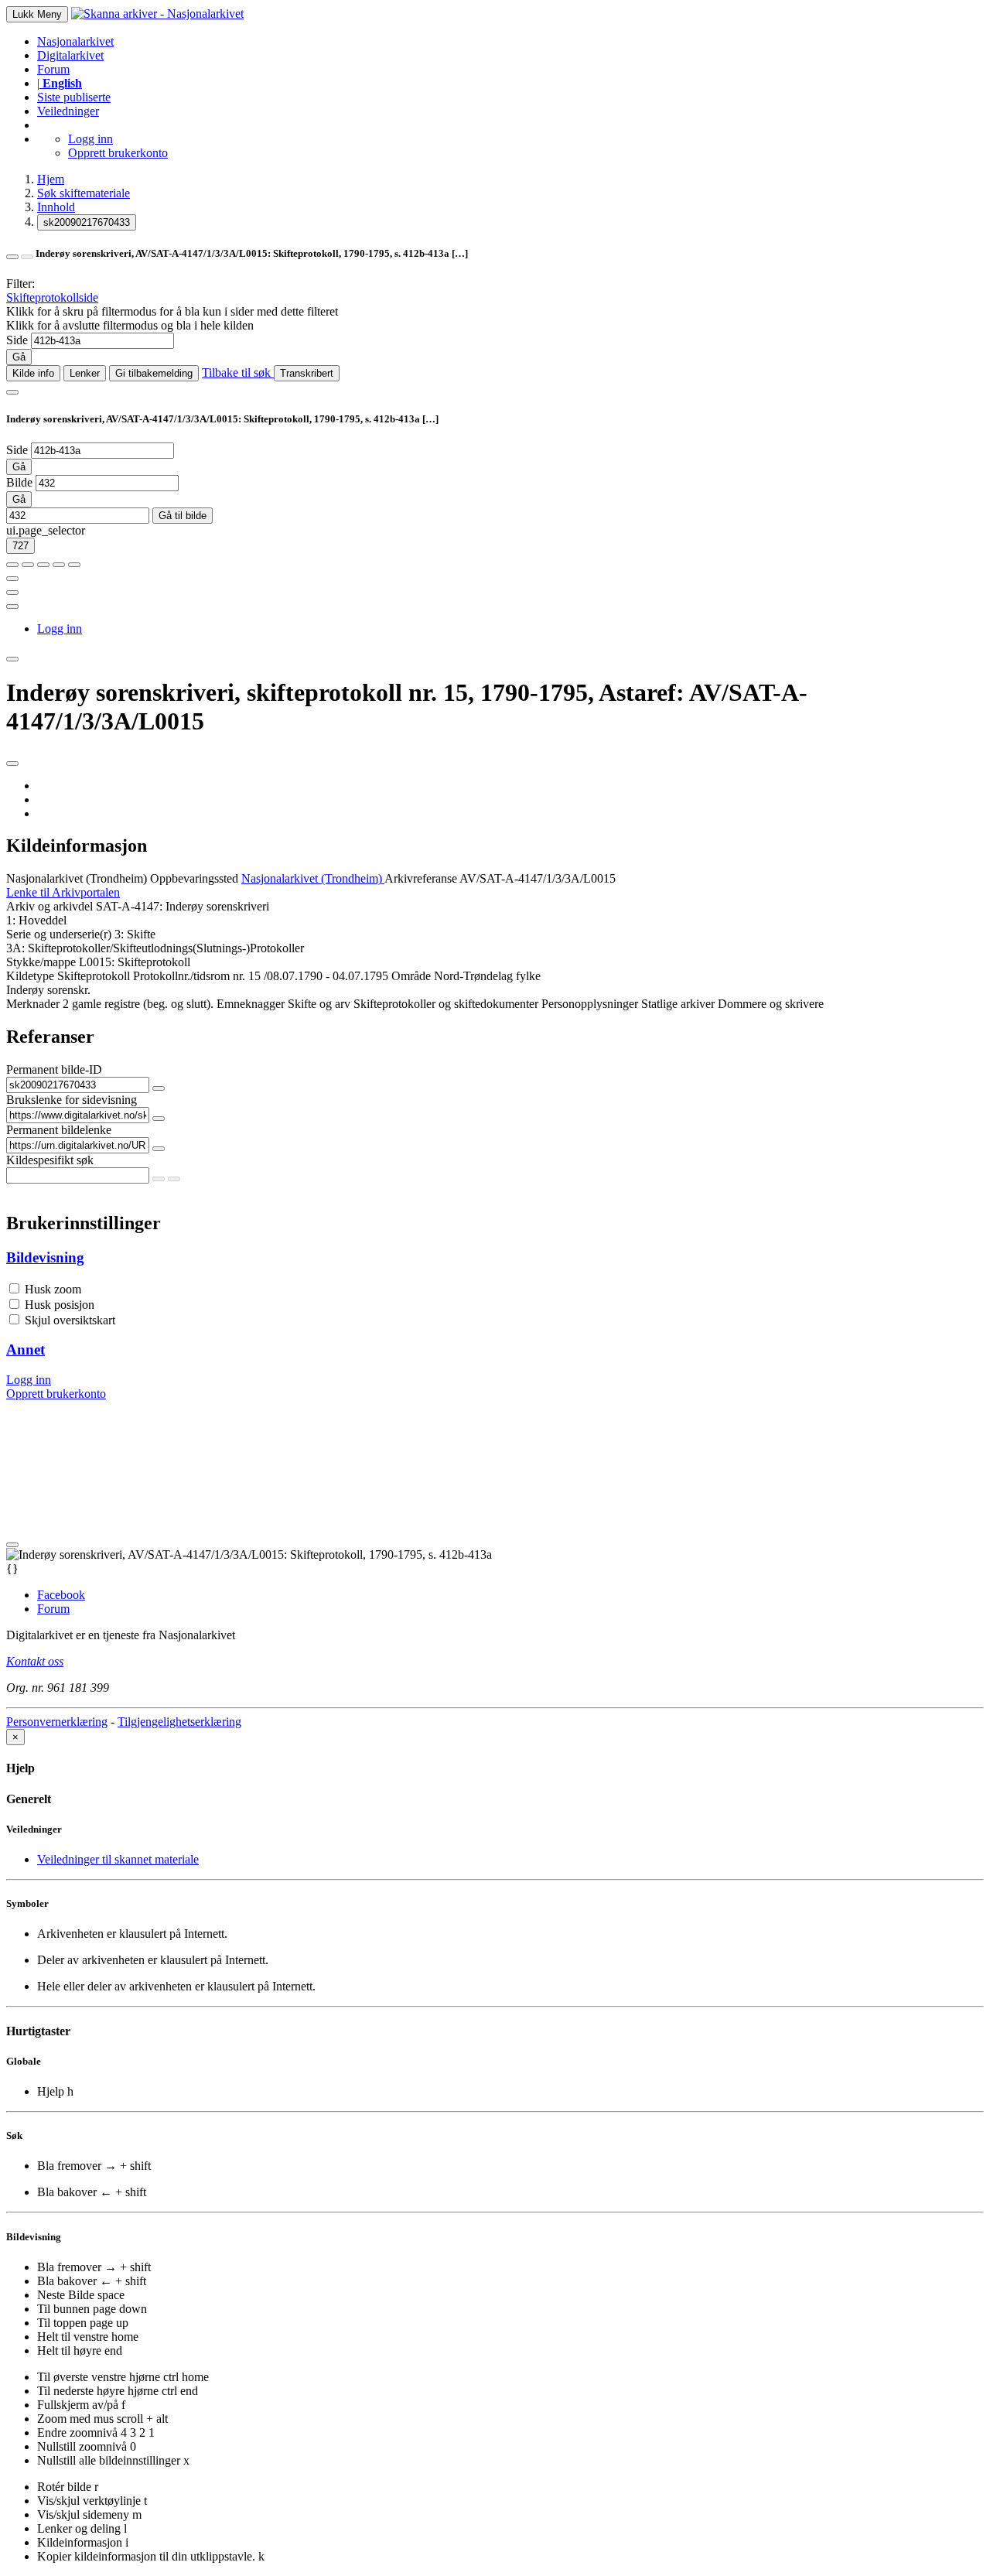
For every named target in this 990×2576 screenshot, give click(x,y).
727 (20, 546)
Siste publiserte (74, 97)
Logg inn (90, 139)
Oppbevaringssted (194, 878)
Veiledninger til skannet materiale (118, 1859)
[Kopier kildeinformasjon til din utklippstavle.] (12, 593)
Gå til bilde (183, 516)
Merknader (33, 1004)
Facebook (61, 1595)
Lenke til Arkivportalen (63, 892)
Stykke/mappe (41, 962)
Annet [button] (26, 1349)
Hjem (51, 179)
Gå (19, 357)
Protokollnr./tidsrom (181, 976)
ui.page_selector (46, 530)
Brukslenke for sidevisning (72, 1100)
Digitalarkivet (70, 55)
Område (411, 976)
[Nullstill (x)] (74, 565)
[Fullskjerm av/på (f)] (12, 579)
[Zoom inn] (12, 565)
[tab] (495, 1258)
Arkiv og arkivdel (49, 906)
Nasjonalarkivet (75, 41)
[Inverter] (59, 565)
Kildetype (30, 976)
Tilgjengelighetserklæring (179, 1722)
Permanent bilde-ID (54, 1069)
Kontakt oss (35, 1661)
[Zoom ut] (28, 565)
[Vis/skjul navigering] (12, 392)
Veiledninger (68, 111)
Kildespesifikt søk (50, 1160)
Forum (53, 69)
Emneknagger (251, 1004)
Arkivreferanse (421, 878)
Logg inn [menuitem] (60, 629)
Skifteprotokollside (52, 297)
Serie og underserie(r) (59, 934)
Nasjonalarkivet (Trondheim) (77, 878)
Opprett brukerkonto (118, 153)
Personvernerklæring (57, 1722)
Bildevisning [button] (45, 1257)
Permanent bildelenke (59, 1130)
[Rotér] (43, 565)
